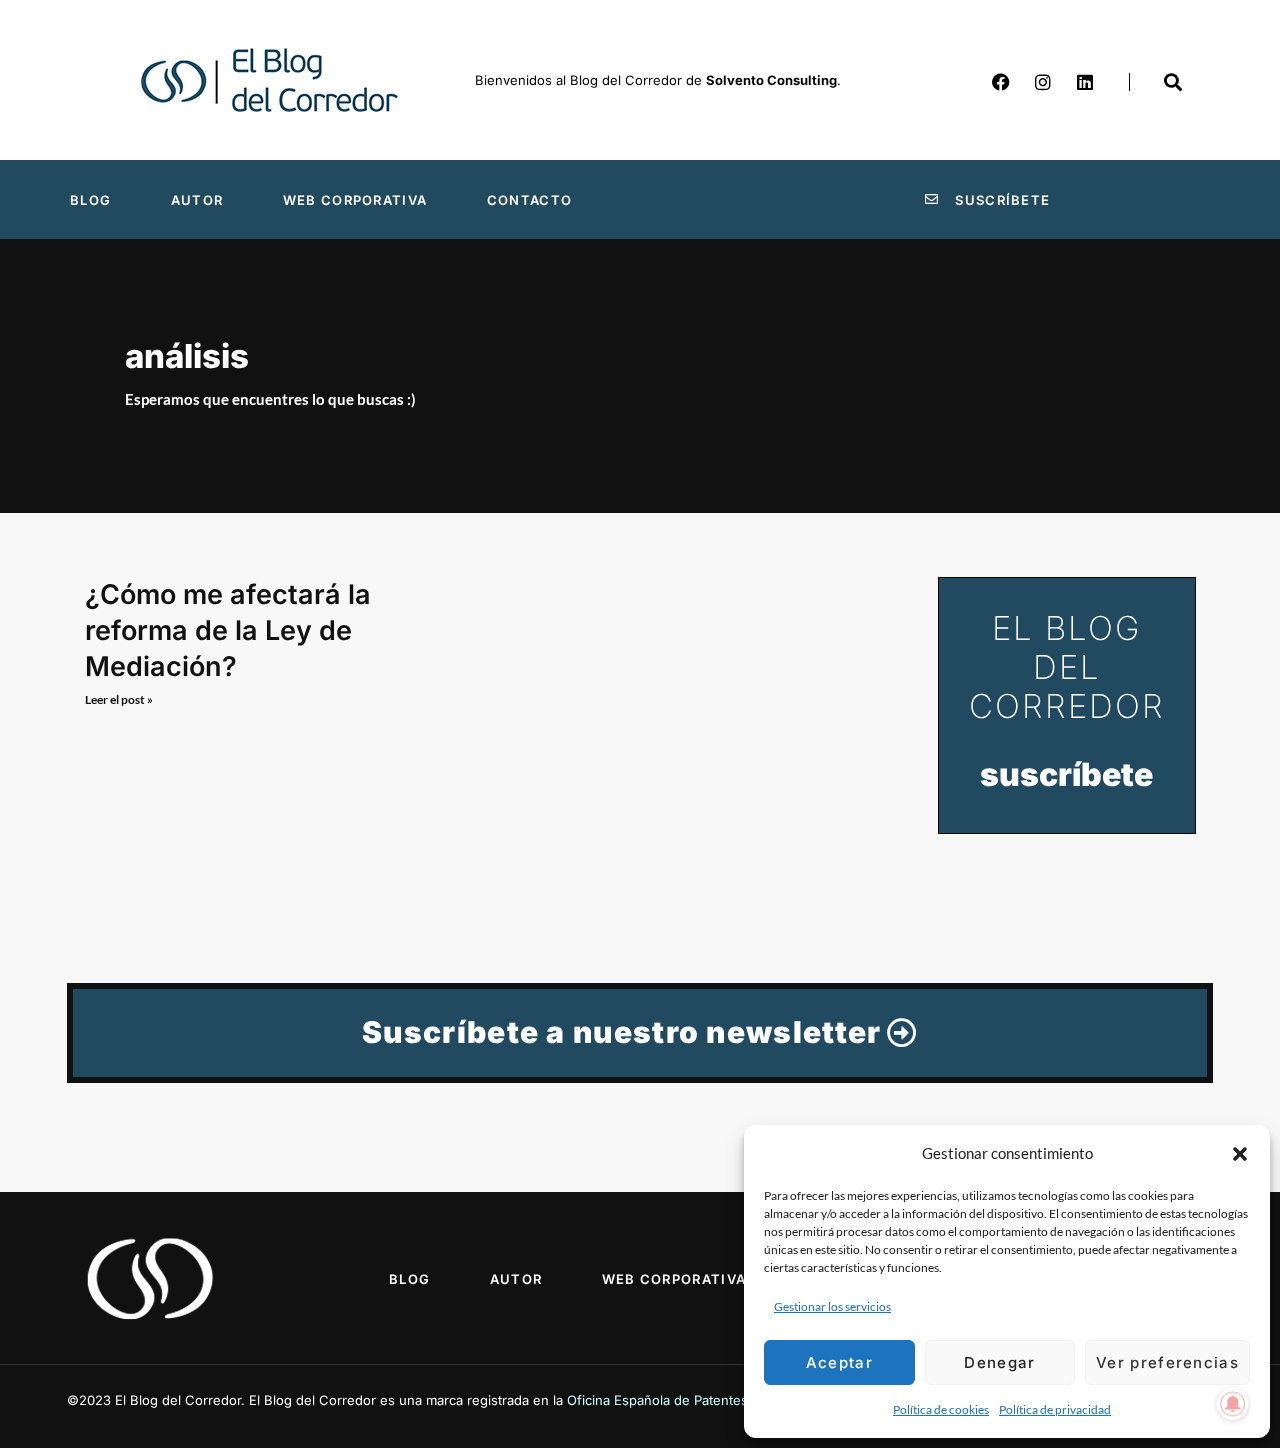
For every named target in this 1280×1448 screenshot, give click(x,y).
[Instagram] (1043, 82)
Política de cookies (941, 1409)
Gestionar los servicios (832, 1306)
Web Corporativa (355, 200)
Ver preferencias (1167, 1362)
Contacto (529, 200)
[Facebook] (1001, 82)
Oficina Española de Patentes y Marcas (687, 1400)
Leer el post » (119, 699)
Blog (90, 200)
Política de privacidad (1055, 1409)
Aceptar (839, 1362)
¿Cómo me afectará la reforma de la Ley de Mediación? (228, 630)
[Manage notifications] (1233, 1404)
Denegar (999, 1362)
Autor (197, 200)
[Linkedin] (1085, 82)
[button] (1240, 1154)
